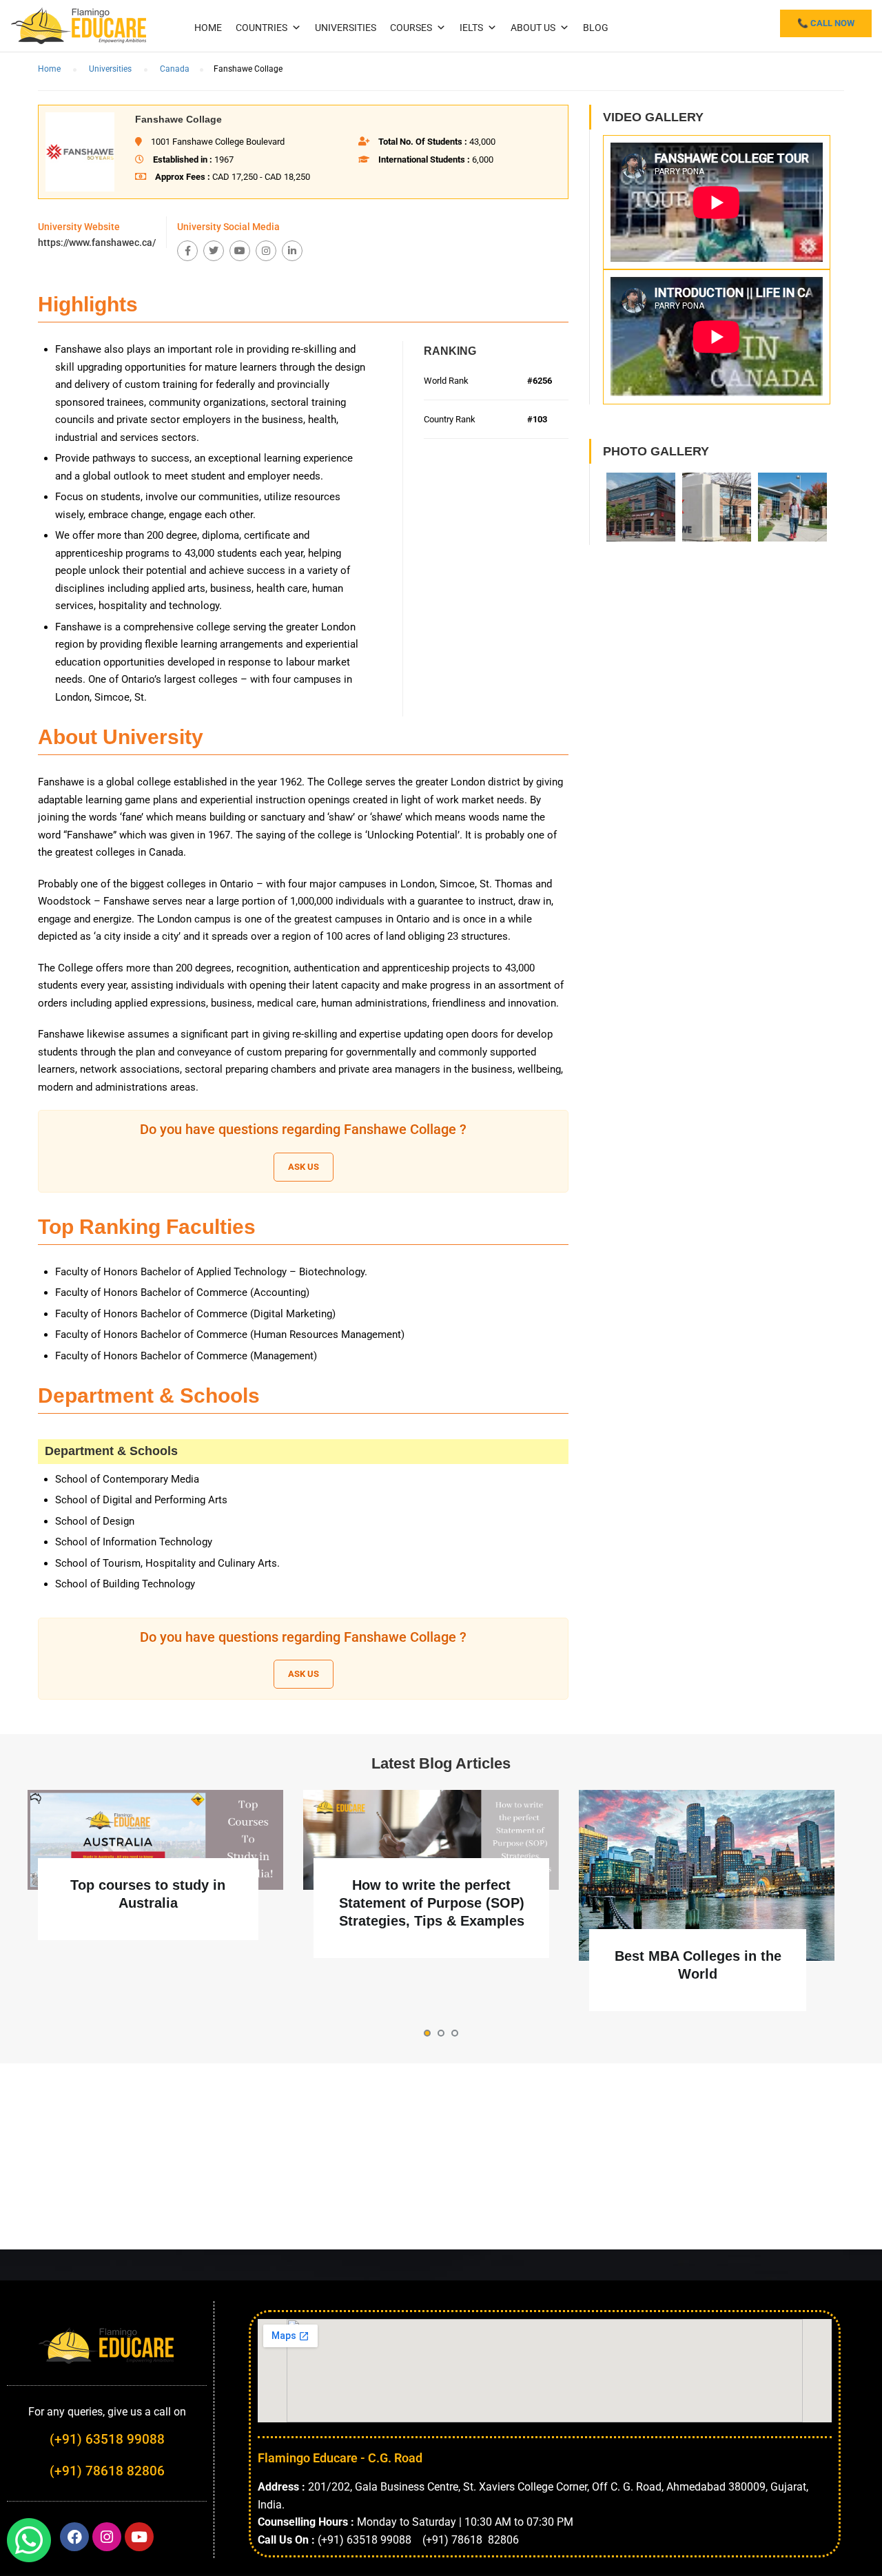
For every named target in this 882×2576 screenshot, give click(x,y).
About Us (533, 28)
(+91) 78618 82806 (107, 2471)
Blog (596, 28)
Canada (175, 69)
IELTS (471, 28)
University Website (79, 227)
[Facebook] (187, 251)
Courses (411, 28)
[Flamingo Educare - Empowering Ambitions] (79, 24)
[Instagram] (266, 251)
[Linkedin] (292, 251)
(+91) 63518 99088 (107, 2439)
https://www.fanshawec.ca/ (97, 243)
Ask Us (304, 1167)
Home (208, 28)
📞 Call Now (826, 23)
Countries (261, 28)
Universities (346, 28)
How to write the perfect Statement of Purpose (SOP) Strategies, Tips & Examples (432, 1903)
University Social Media (228, 227)
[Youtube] (240, 251)
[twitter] (214, 251)
